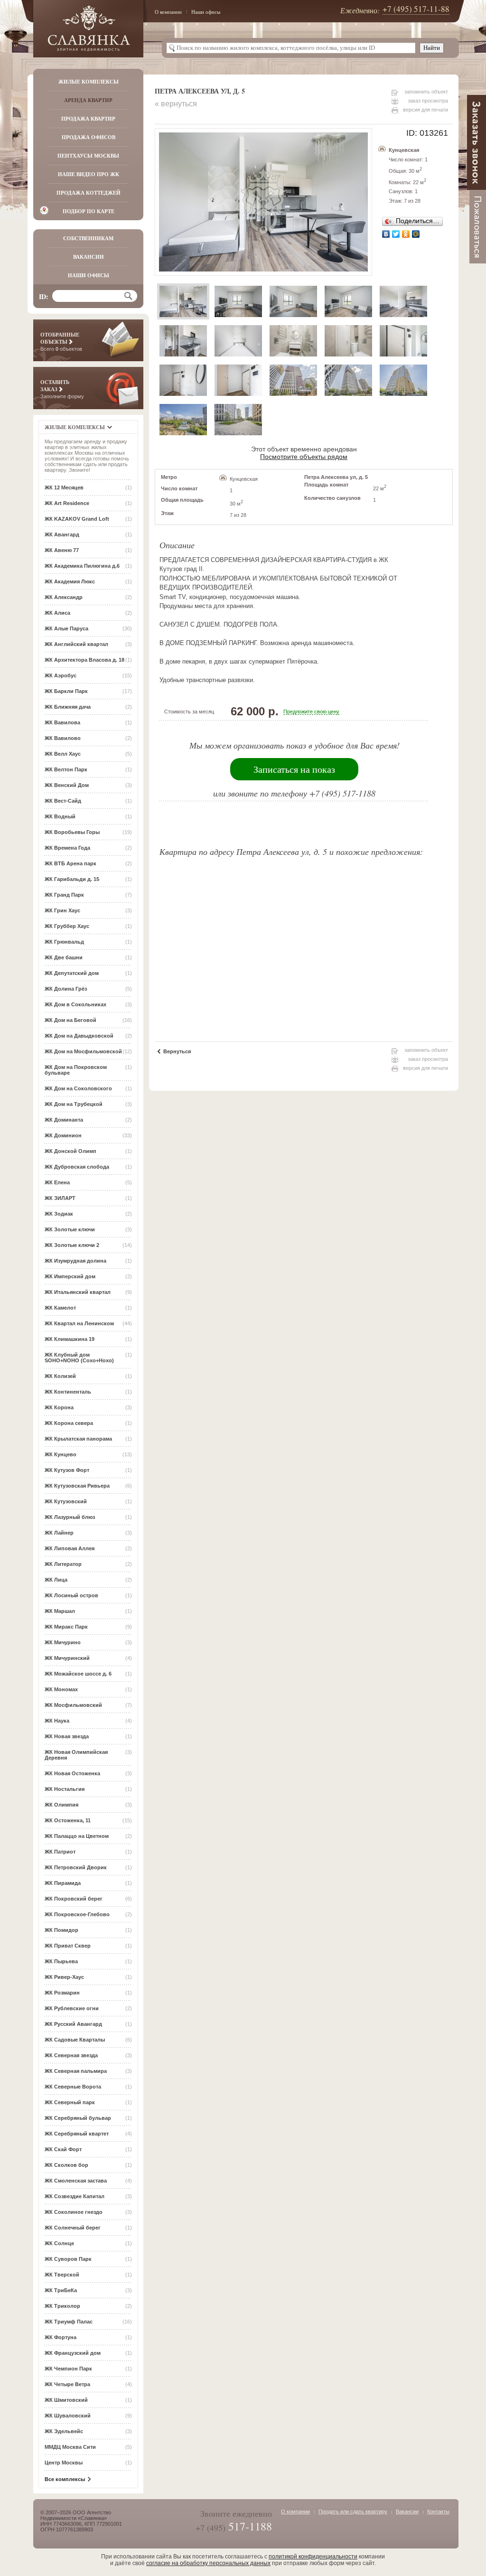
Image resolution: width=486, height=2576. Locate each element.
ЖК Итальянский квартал (78, 1292)
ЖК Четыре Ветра (67, 2384)
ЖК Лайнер (59, 1533)
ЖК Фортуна (61, 2337)
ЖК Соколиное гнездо (74, 2212)
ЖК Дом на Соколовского (78, 1088)
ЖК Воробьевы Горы (72, 832)
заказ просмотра (428, 101)
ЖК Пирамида (63, 1883)
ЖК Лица (56, 1580)
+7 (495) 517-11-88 (416, 9)
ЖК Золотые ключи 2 (72, 1245)
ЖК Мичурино (63, 1642)
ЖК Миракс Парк (66, 1627)
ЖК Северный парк (70, 2102)
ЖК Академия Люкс (70, 581)
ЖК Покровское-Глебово (77, 1914)
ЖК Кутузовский (66, 1501)
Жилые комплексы (89, 82)
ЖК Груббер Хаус (67, 926)
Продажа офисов (89, 137)
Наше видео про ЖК (89, 174)
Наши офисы (206, 12)
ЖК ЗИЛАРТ (60, 1198)
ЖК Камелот (60, 1308)
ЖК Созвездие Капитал (75, 2196)
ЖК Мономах (61, 1689)
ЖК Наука (57, 1721)
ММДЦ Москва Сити (70, 2447)
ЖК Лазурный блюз (70, 1517)
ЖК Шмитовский (66, 2400)
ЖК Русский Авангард (73, 2024)
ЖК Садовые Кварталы (75, 2040)
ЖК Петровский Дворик (76, 1867)
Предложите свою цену (311, 712)
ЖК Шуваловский (68, 2416)
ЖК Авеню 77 (62, 550)
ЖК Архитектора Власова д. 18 (84, 660)
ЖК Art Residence (67, 503)
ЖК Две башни (64, 957)
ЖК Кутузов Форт (67, 1470)
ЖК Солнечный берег (73, 2228)
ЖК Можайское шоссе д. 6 (78, 1674)
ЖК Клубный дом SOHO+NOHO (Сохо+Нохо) (79, 1358)
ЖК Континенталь (68, 1392)
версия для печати (425, 110)
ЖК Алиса (57, 613)
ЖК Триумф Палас (69, 2322)
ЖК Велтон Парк (66, 769)
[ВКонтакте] (386, 234)
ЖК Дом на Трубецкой (74, 1104)
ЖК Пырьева (61, 1961)
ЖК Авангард (62, 534)
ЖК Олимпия (61, 1805)
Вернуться (177, 1051)
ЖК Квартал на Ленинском (79, 1323)
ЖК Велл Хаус (63, 754)
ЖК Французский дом (73, 2353)
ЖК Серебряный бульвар (78, 2118)
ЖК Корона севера (69, 1423)
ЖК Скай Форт (63, 2149)
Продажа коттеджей (89, 193)
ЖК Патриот (60, 1852)
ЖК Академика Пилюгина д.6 (82, 566)
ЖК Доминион (63, 1135)
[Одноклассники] (406, 234)
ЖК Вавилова (62, 722)
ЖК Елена (57, 1182)
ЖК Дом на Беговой (70, 1020)
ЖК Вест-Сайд (63, 801)
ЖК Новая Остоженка (72, 1773)
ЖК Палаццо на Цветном (77, 1836)
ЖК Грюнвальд (64, 942)
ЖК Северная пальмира (76, 2071)
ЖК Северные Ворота (73, 2087)
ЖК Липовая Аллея (70, 1548)
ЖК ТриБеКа (61, 2290)
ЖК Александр (64, 597)
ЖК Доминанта (64, 1120)
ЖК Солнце (59, 2243)
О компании (168, 12)
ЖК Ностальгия (65, 1789)
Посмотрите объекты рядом (304, 457)
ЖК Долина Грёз (66, 989)
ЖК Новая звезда (67, 1736)
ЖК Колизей (60, 1376)
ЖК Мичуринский (67, 1658)
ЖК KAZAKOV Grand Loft (77, 519)
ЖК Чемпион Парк (68, 2369)
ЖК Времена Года (67, 848)
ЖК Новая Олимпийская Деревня (76, 1755)
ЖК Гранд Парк (64, 895)
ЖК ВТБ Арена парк (70, 863)
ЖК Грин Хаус (62, 910)
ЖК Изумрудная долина (75, 1261)
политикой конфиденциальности (313, 2557)
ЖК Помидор (61, 1930)
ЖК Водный (60, 816)
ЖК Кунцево (61, 1454)
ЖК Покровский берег (74, 1899)
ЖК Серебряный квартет (77, 2134)
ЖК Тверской (62, 2275)
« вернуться (176, 104)
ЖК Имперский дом (70, 1276)
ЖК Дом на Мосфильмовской (83, 1051)
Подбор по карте (89, 211)
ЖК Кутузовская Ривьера (77, 1486)
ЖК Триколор (62, 2306)
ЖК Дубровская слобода (77, 1167)
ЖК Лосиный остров (71, 1595)
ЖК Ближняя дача (68, 707)
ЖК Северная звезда (71, 2055)
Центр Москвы (64, 2463)
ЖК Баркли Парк (66, 691)
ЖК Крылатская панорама (78, 1439)
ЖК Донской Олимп (70, 1151)
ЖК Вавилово (63, 738)
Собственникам (88, 238)
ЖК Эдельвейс (64, 2431)
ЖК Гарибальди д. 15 (72, 879)
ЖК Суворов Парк (68, 2259)
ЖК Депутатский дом (72, 973)
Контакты (438, 2511)
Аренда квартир (88, 100)
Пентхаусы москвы (88, 156)
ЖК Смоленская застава (76, 2181)
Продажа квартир (88, 119)
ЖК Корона (59, 1407)
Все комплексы (65, 2479)
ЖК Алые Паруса (66, 628)
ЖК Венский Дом (67, 785)
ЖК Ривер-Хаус (64, 1977)
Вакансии (89, 257)
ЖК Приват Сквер (68, 1946)
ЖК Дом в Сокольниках (75, 1004)
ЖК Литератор (63, 1564)
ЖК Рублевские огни (72, 2008)
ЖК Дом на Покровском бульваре (76, 1070)
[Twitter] (396, 234)
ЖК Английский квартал (76, 644)
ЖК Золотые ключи (70, 1229)
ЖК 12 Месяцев (64, 487)
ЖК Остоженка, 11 (68, 1820)
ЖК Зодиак (59, 1214)
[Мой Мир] (416, 234)
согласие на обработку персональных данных (208, 2563)
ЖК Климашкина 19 (70, 1339)
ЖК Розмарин (62, 1993)
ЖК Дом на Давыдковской (79, 1036)
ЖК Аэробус (61, 675)
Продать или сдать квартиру (353, 2511)
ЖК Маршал (60, 1611)
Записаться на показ (294, 769)
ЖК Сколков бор (66, 2165)
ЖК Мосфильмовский (73, 1705)
